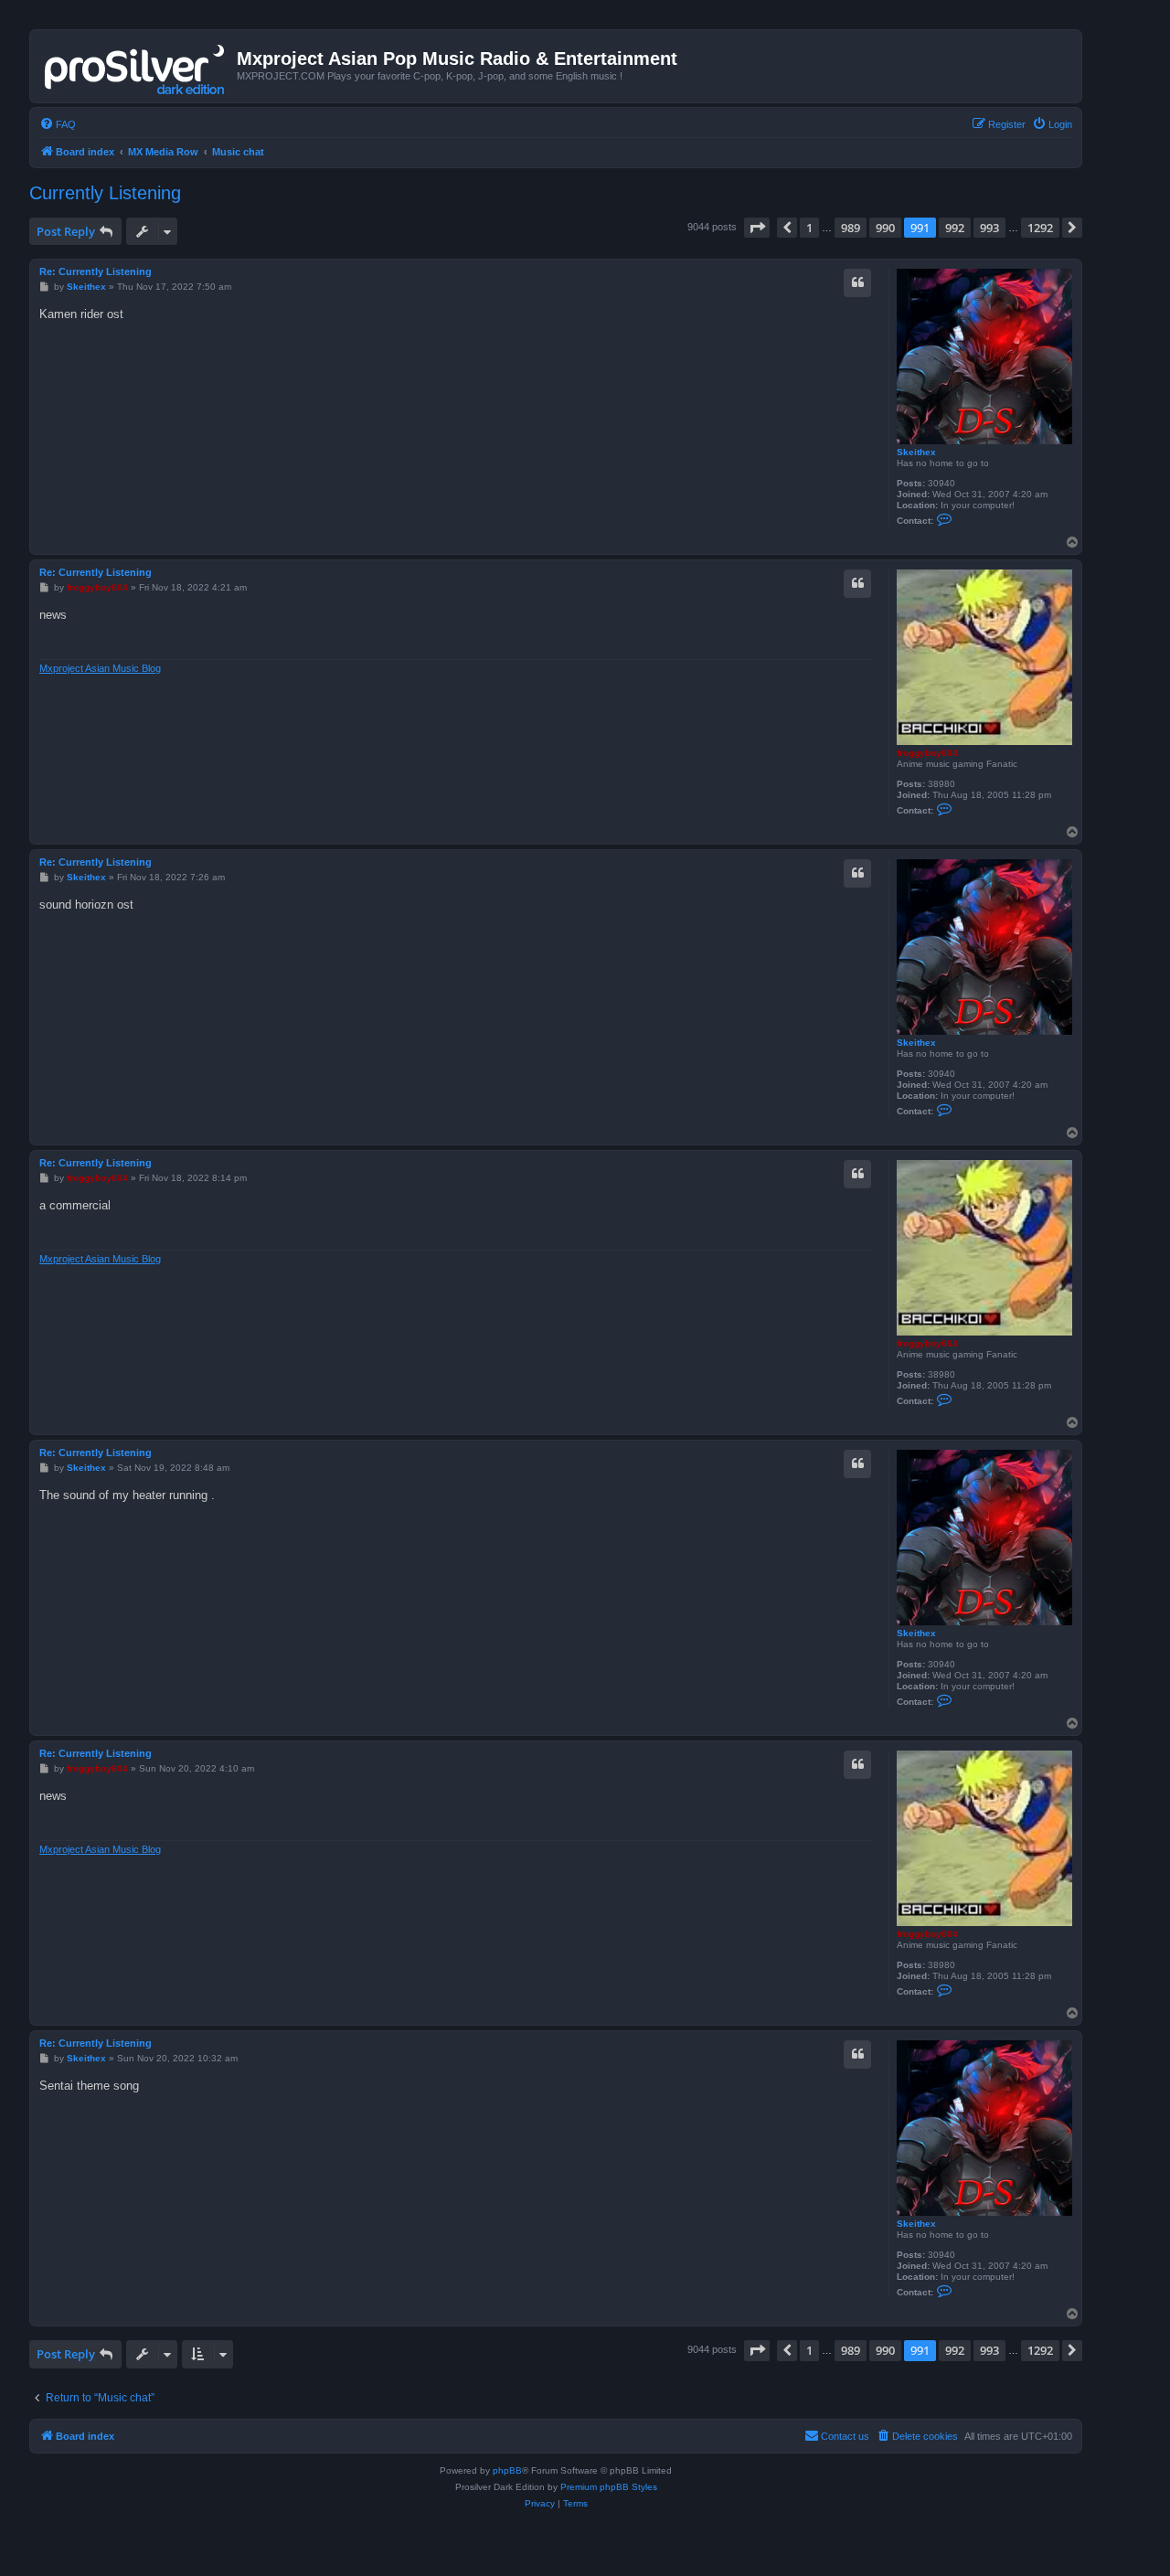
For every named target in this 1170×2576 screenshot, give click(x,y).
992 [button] (955, 228)
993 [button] (989, 228)
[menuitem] (58, 124)
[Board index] (136, 66)
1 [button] (809, 228)
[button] (757, 228)
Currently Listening (105, 193)
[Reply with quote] (857, 282)
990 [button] (885, 228)
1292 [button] (1040, 228)
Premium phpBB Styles (609, 2487)
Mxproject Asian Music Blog (100, 668)
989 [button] (851, 228)
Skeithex (916, 452)
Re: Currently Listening (96, 271)
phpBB (507, 2470)
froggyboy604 (927, 753)
